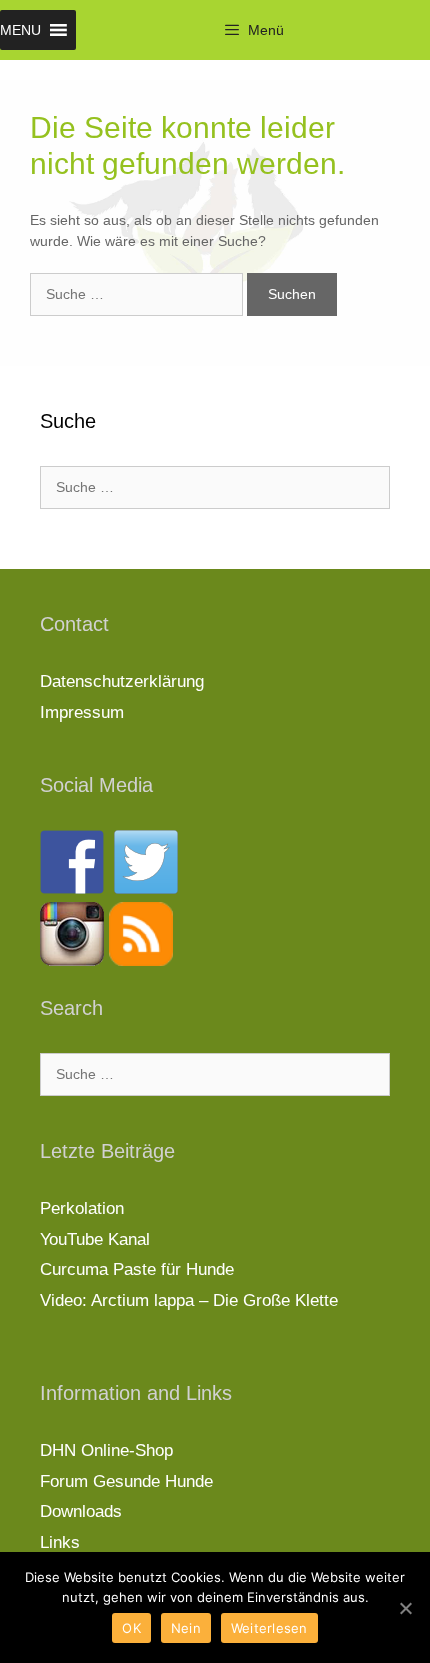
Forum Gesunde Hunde (126, 1481)
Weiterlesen (269, 1628)
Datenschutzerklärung (122, 681)
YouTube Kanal (95, 1239)
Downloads (81, 1511)
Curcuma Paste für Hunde (137, 1269)
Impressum (82, 712)
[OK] (405, 1608)
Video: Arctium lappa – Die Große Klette (189, 1300)
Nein (186, 1628)
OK (131, 1628)
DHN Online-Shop (106, 1450)
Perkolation (82, 1208)
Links (60, 1542)
